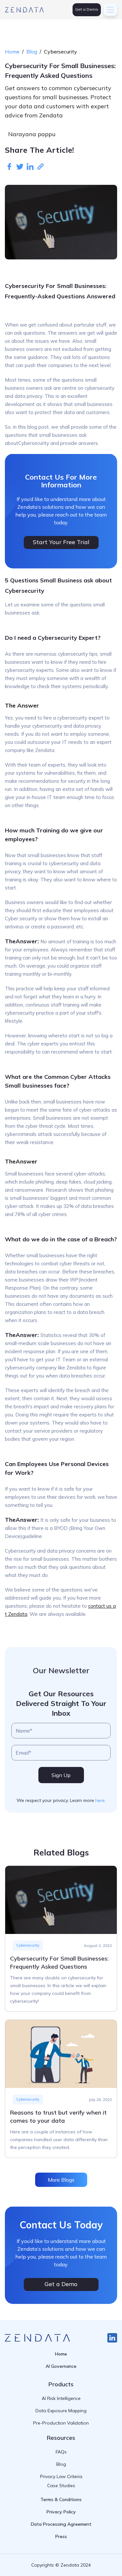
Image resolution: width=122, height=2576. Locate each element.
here (100, 1800)
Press (61, 2536)
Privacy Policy (61, 2512)
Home (12, 52)
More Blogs (61, 2180)
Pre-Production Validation (61, 2423)
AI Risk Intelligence (61, 2398)
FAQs (61, 2452)
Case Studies (61, 2486)
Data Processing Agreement (61, 2524)
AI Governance (61, 2366)
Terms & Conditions (61, 2499)
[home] (24, 10)
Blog (32, 52)
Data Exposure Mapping (61, 2411)
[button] (110, 10)
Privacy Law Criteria (61, 2476)
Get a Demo (87, 9)
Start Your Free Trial (61, 542)
